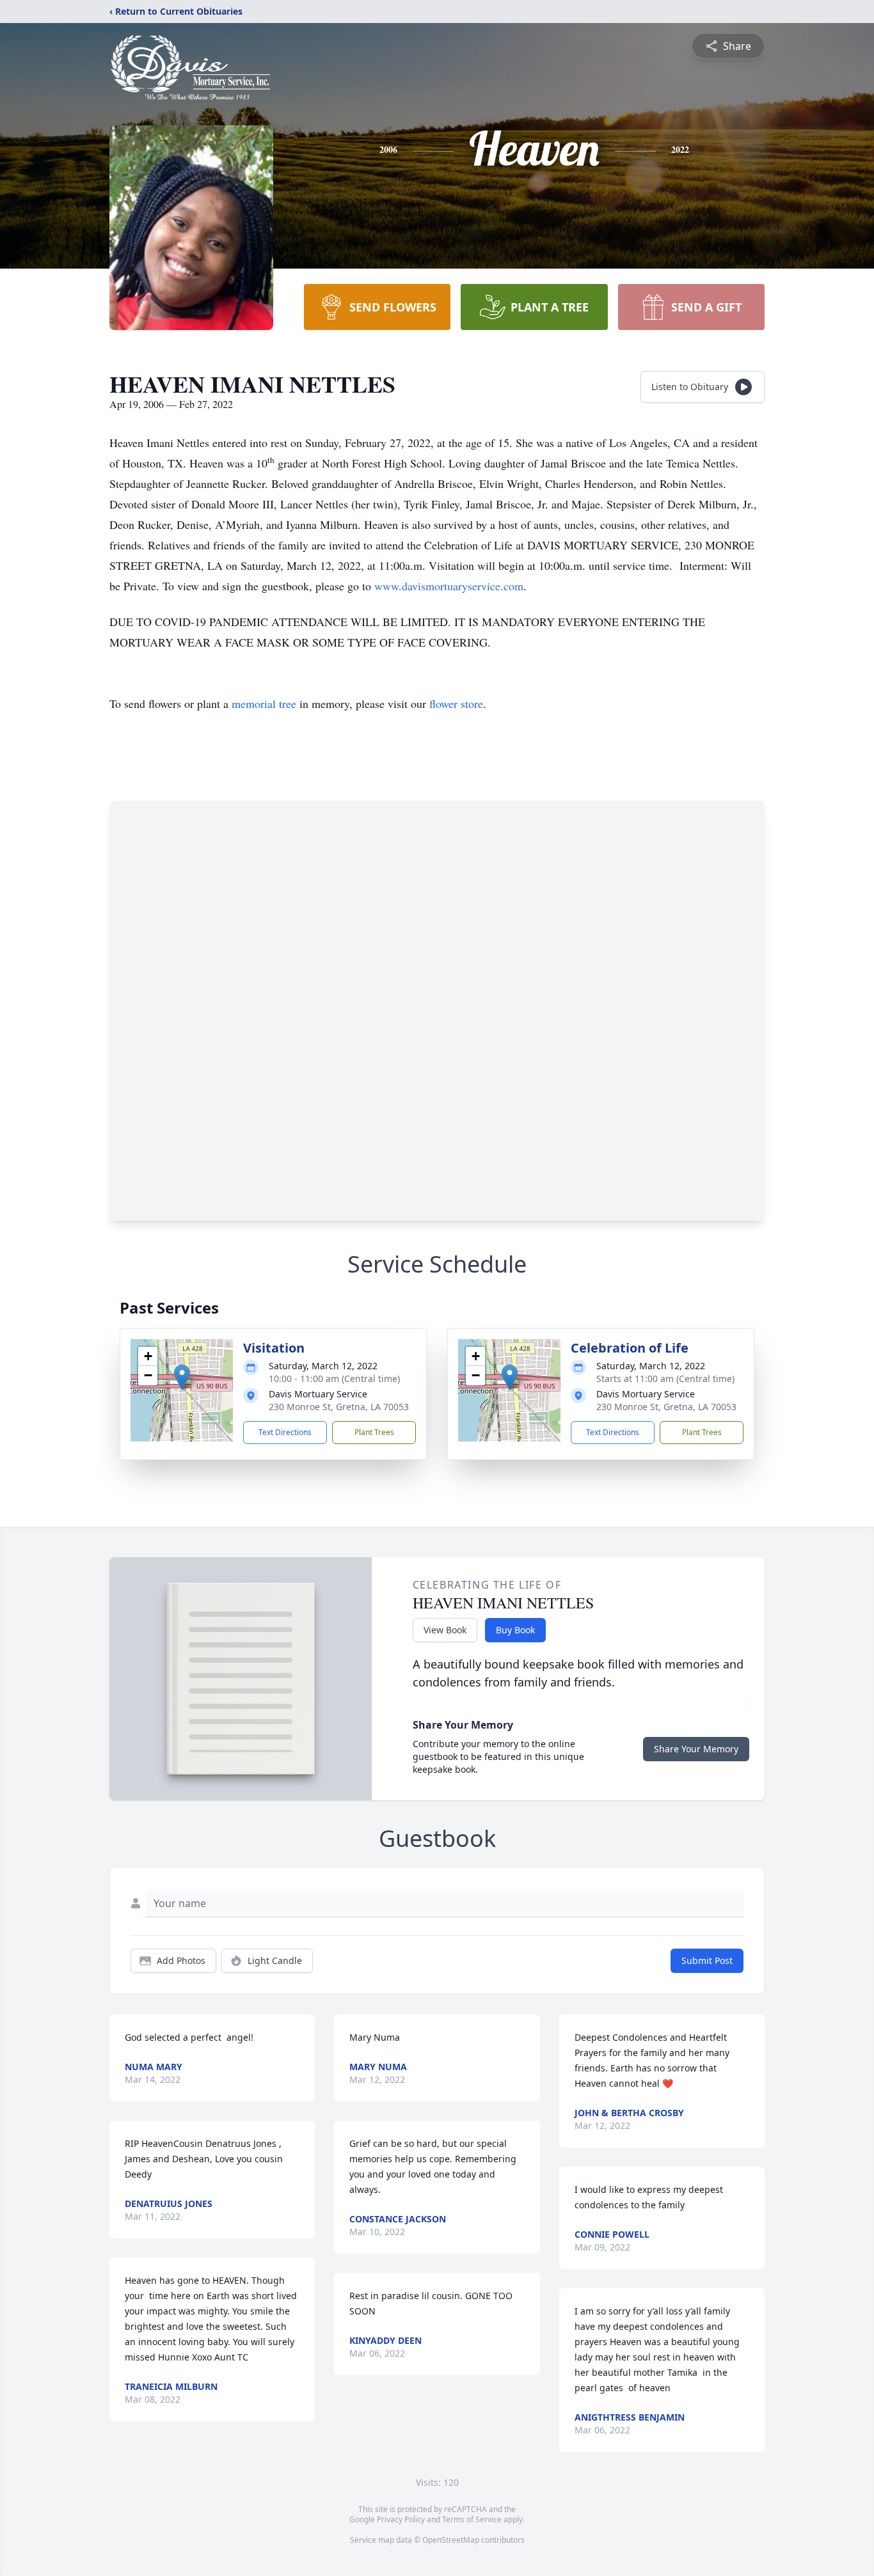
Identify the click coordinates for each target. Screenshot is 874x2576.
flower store (456, 703)
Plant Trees (374, 1432)
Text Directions (285, 1432)
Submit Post (707, 1960)
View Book (445, 1630)
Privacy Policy (401, 2519)
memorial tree (264, 703)
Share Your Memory (696, 1749)
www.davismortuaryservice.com (449, 586)
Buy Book (515, 1630)
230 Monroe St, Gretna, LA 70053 (339, 1407)
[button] (182, 1377)
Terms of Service (472, 2519)
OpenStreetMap (451, 2540)
